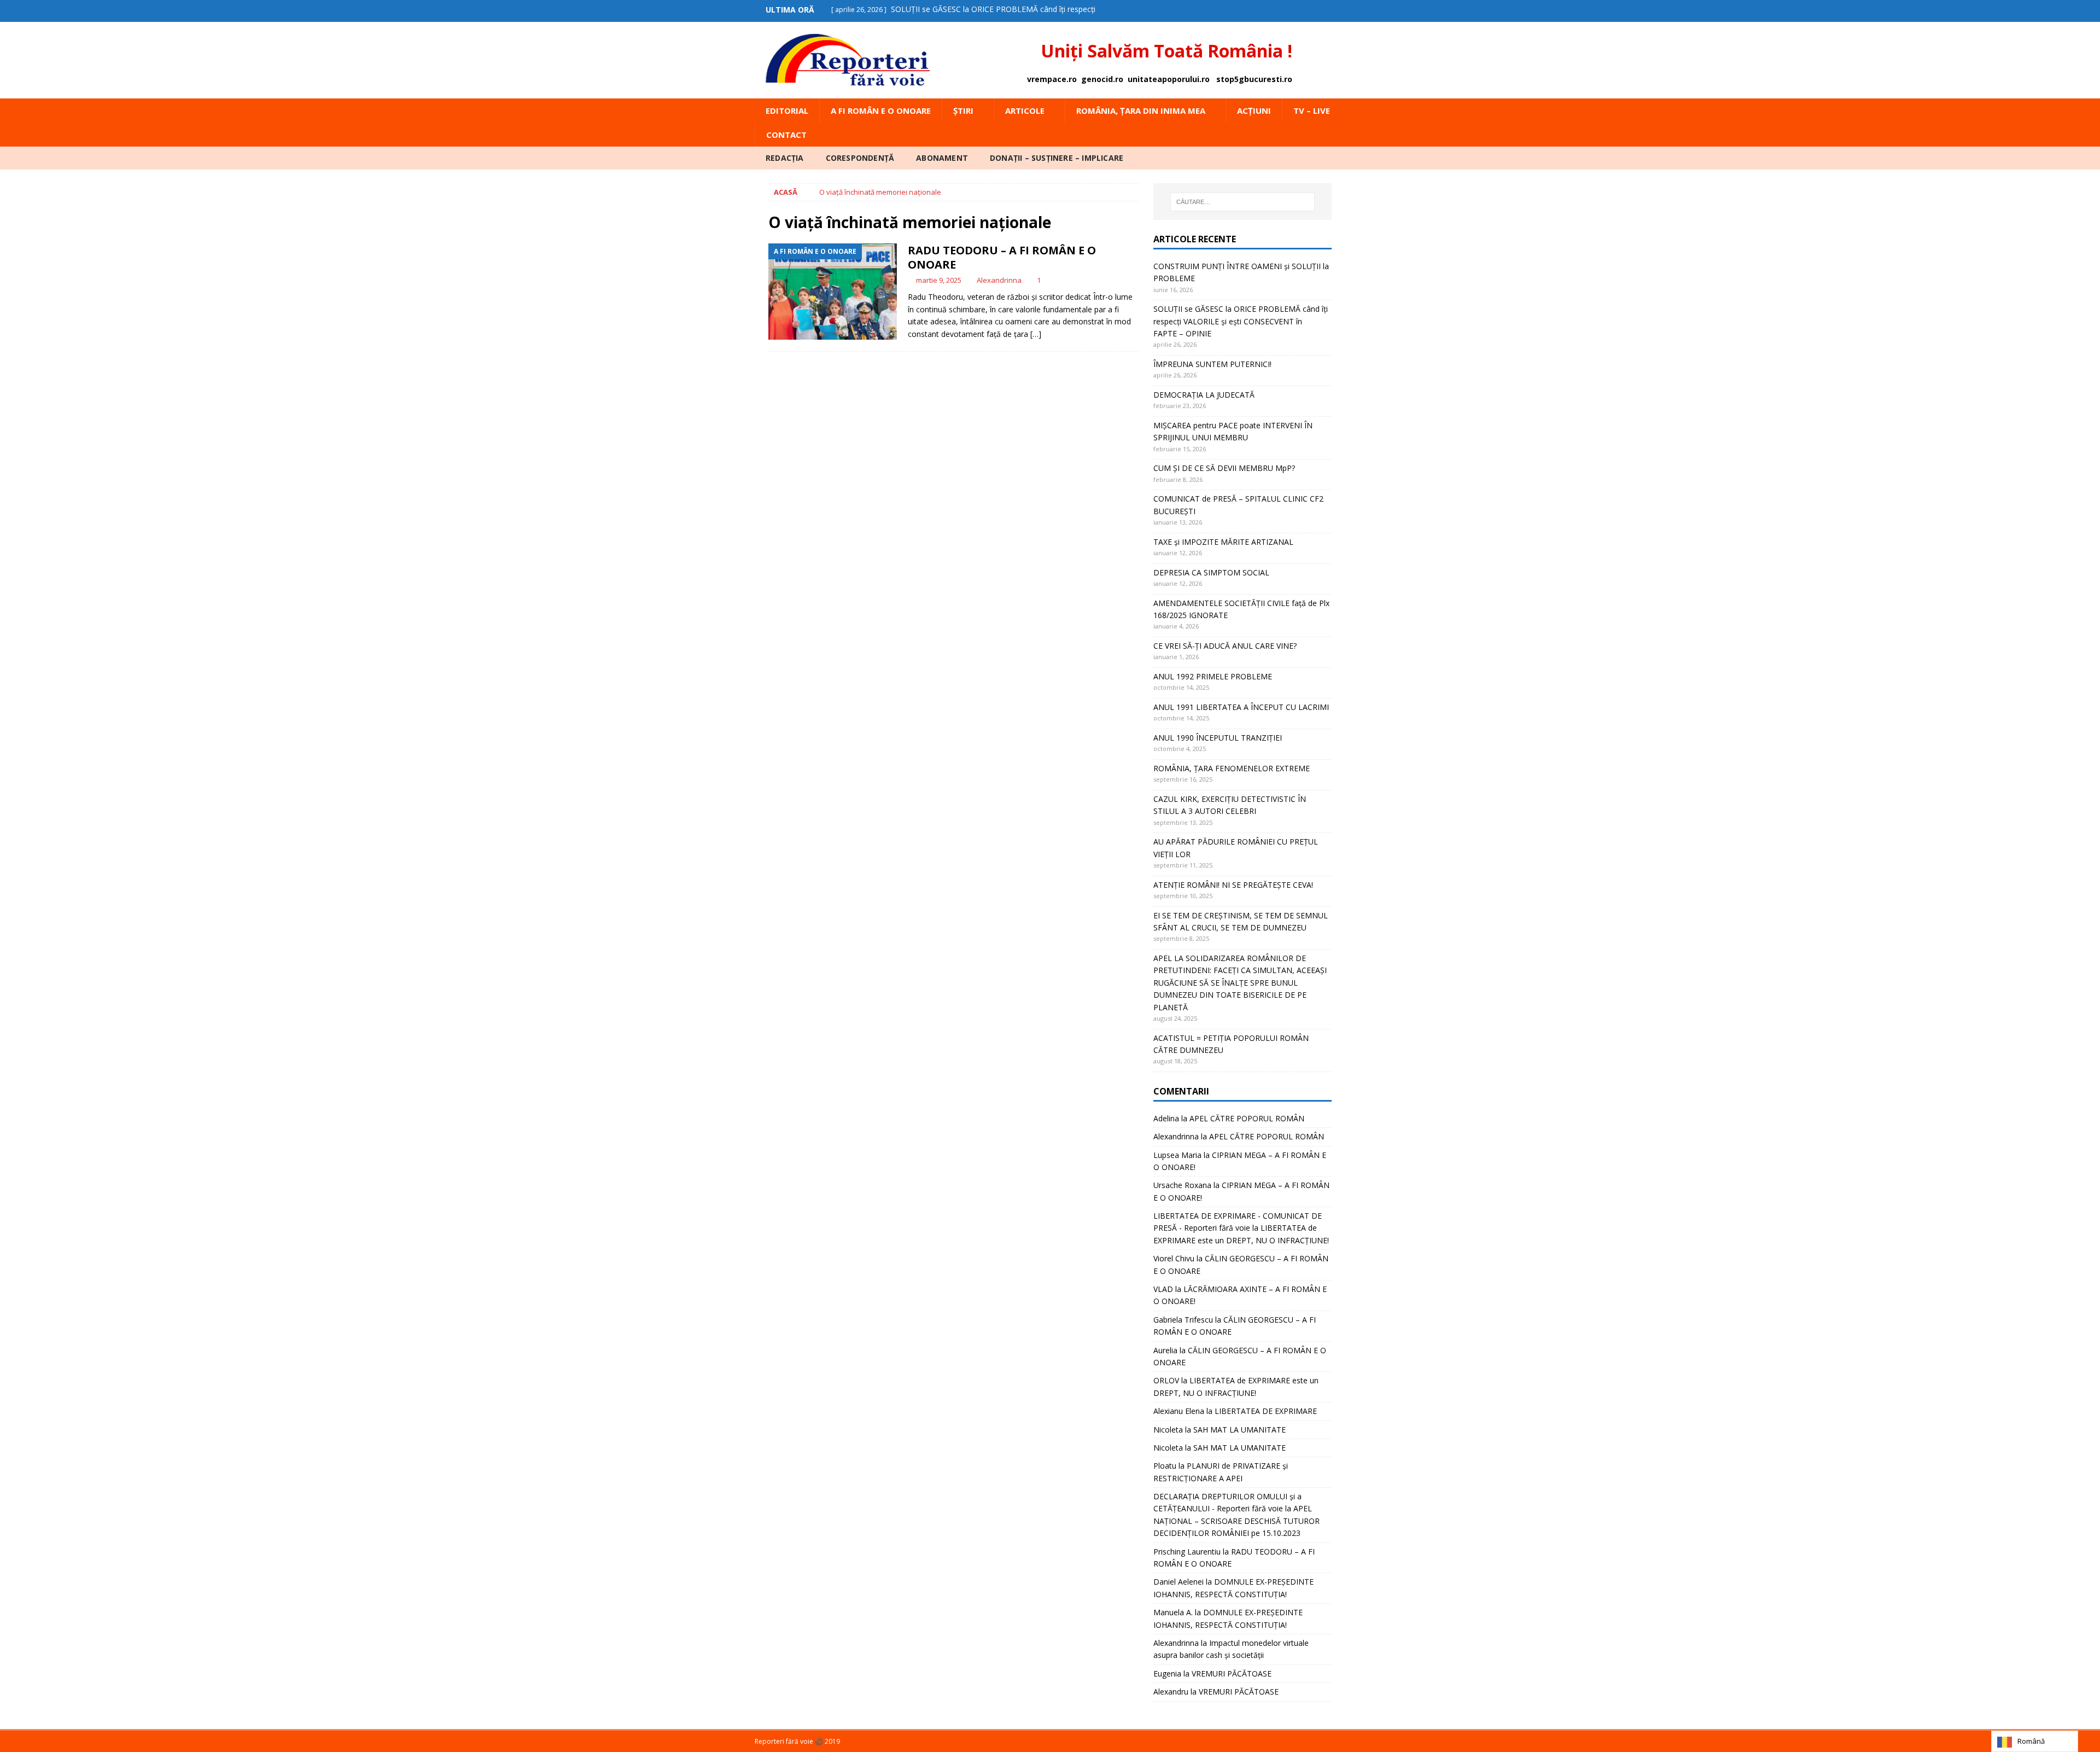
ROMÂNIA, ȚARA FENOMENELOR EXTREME (1232, 768)
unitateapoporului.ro (1169, 79)
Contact (786, 135)
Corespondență (860, 158)
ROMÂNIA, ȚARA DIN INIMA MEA (1141, 110)
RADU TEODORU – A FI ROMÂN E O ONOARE (1002, 257)
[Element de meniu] (1314, 10)
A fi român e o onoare (881, 110)
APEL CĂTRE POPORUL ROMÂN (1247, 1118)
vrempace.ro (1052, 79)
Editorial (787, 110)
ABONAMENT (942, 158)
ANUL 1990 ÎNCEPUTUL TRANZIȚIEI (1218, 738)
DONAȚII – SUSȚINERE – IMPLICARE (1057, 158)
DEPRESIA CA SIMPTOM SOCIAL (1211, 572)
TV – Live (1312, 110)
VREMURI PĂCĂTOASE (1232, 1674)
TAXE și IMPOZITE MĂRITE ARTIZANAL (1223, 542)
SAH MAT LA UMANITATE (1239, 1430)
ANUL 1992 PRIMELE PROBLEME (1213, 676)
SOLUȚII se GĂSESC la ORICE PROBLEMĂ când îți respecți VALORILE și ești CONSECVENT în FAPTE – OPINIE (1241, 321)
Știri (963, 110)
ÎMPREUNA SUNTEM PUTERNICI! (1212, 364)
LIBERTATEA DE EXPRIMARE (1266, 1411)
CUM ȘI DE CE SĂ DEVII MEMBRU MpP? (1224, 468)
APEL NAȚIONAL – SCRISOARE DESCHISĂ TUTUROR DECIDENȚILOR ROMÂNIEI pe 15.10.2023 (1236, 1521)
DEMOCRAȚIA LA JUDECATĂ (1204, 395)
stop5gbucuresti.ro (1254, 79)
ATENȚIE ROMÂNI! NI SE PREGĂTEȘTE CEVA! (1234, 885)
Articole (1025, 110)
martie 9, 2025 (939, 280)
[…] (1036, 334)
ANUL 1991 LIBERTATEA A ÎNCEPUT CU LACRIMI (1241, 707)
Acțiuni (1254, 110)
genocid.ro (1102, 79)
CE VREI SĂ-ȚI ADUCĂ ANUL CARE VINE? (1225, 646)
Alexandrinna (999, 280)
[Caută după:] (1242, 202)
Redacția (785, 158)
